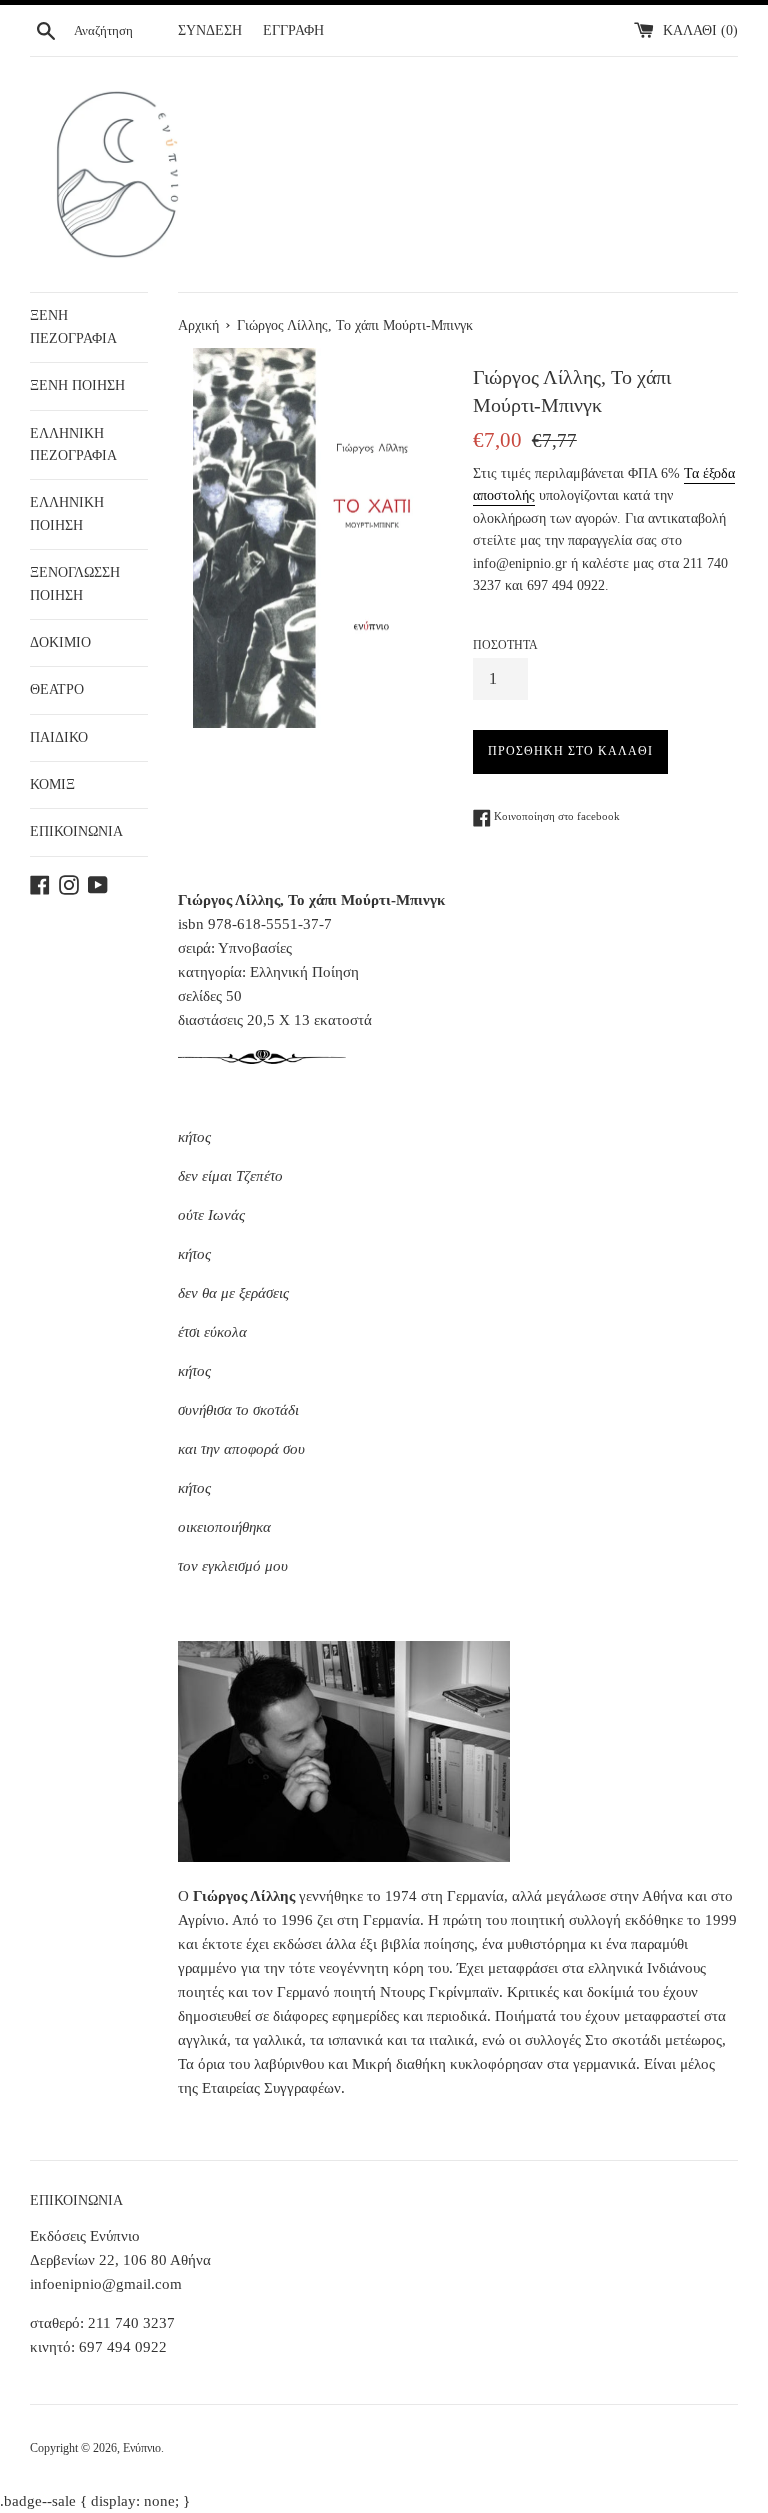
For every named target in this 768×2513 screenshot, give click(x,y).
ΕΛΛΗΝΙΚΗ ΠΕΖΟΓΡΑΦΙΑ (73, 444)
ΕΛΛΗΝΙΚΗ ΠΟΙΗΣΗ (67, 513)
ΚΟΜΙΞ (52, 784)
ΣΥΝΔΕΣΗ (210, 30)
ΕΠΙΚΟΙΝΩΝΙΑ (76, 831)
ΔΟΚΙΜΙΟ (60, 642)
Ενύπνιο (142, 2448)
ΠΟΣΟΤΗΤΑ (505, 645)
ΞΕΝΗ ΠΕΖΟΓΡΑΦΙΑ (73, 326)
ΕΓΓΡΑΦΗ (293, 30)
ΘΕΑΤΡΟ (57, 689)
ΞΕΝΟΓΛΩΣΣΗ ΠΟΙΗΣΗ (75, 583)
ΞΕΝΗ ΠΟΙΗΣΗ (77, 385)
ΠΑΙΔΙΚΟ (59, 737)
